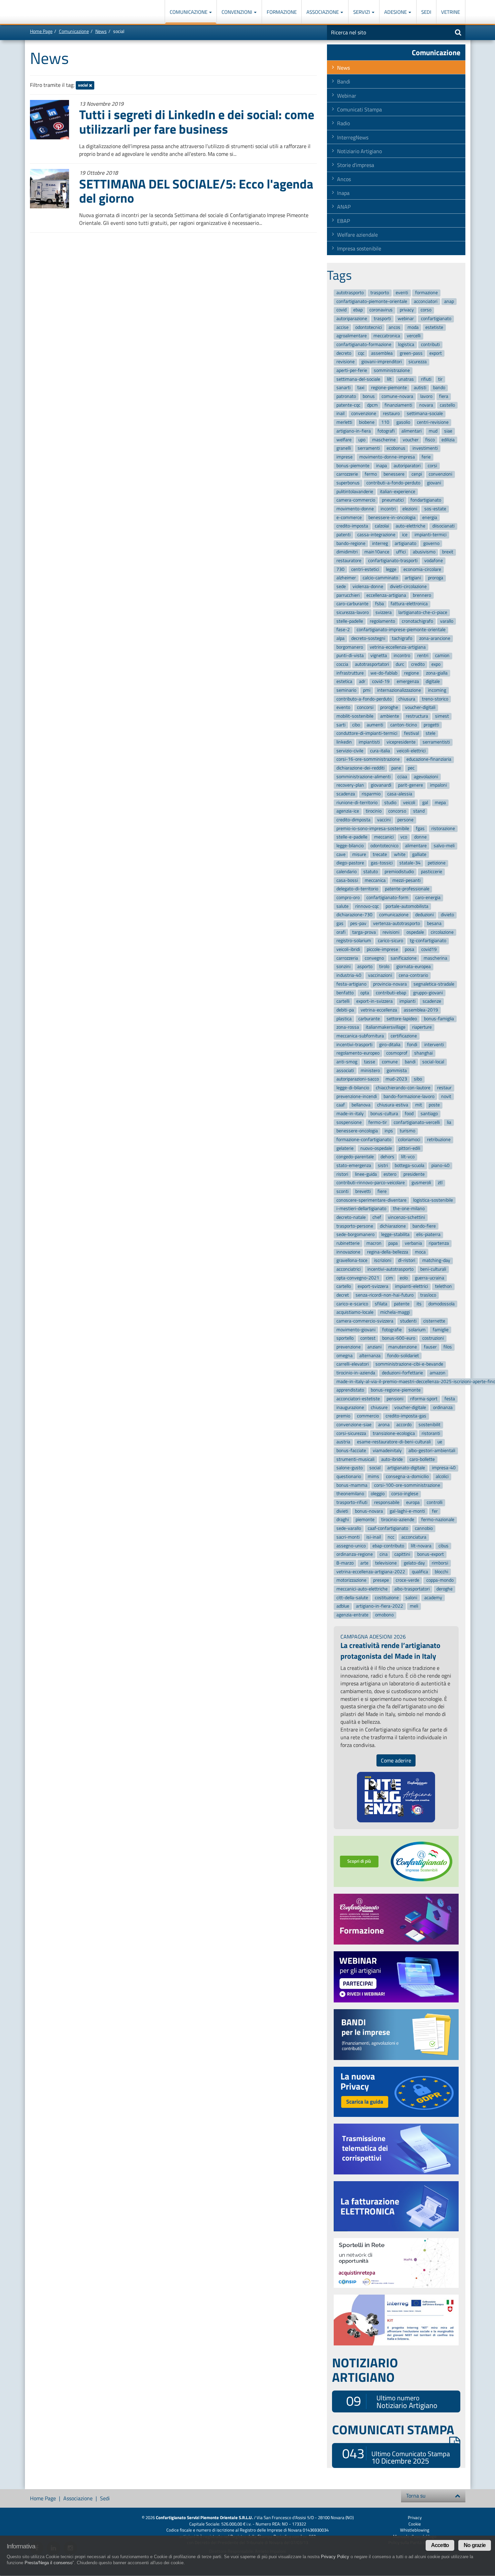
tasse (370, 1062)
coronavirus (381, 310)
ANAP (344, 207)
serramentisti (436, 742)
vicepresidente (401, 742)
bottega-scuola (409, 1165)
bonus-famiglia (439, 1019)
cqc (361, 353)
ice (405, 535)
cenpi (417, 474)
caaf (341, 1105)
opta (365, 993)
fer (435, 1511)
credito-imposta (352, 526)
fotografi (386, 431)
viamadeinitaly (387, 1451)
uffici (401, 552)
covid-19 (381, 682)
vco (404, 837)
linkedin (344, 742)
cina (384, 1554)
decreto (344, 353)
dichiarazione (393, 1226)
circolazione (442, 932)
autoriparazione (352, 319)
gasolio (403, 422)
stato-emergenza (354, 1165)
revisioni (391, 932)
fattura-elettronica (409, 604)
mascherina (435, 958)
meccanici (384, 837)
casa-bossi (347, 880)
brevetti (363, 1191)
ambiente (390, 716)
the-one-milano (409, 1209)
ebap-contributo (388, 1546)
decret (343, 1295)
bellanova (361, 1105)
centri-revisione (433, 422)
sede (341, 587)
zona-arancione (435, 638)
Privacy (415, 2517)
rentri (423, 656)
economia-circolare (422, 569)
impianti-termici (431, 535)
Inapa (343, 193)
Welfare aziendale (357, 235)
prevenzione (349, 1347)
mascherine (384, 440)
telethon (443, 1287)
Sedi (426, 12)
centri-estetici (365, 569)
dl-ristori (407, 1261)
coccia (342, 664)
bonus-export (431, 1554)
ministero (370, 1071)
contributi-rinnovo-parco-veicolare (371, 1183)
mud (433, 431)
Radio (343, 123)
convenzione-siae (354, 1425)
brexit (448, 552)
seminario (346, 690)
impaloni (438, 785)
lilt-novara (421, 1546)
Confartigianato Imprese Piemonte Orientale (54, 13)
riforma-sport (424, 1399)
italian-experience (398, 492)
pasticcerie (432, 872)
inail (340, 414)
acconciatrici (349, 1269)
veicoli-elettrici (411, 751)
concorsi (365, 708)
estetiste (434, 327)
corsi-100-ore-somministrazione (407, 1485)
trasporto (380, 293)
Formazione (282, 12)
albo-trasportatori (412, 1589)
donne (420, 837)
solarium (417, 1330)
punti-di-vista (350, 656)
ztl (440, 1183)
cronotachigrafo (417, 621)
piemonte (365, 1520)
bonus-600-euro (399, 1338)
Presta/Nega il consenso (48, 2563)
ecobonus (396, 448)
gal (425, 803)
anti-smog (347, 1062)
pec (411, 768)
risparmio (371, 794)
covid (341, 310)
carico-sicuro (390, 941)
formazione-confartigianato (364, 1140)
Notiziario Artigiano (359, 151)
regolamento (382, 621)
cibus (443, 1546)
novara (426, 405)
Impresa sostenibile (359, 248)
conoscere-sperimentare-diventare (371, 1200)
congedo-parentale (355, 1157)
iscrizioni (383, 1261)
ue (440, 1442)
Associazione (323, 12)
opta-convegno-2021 (358, 1278)
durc (400, 664)
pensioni (395, 1399)
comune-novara (397, 396)
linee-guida (366, 1174)
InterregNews (353, 137)
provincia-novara (390, 984)
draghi (343, 1520)
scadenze (432, 1001)
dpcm (372, 405)
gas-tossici (382, 863)
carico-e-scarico (352, 1304)
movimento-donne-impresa (387, 457)
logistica (406, 345)
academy (433, 1598)
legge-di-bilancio (353, 1088)
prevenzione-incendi (357, 1096)
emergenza (408, 682)
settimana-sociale (425, 414)
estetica (344, 682)
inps (389, 1131)
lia (449, 1122)
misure (359, 854)
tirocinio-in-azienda (356, 1373)
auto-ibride (392, 1459)
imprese (344, 457)
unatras (406, 379)
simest (442, 716)
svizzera (384, 612)
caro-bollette (422, 1459)
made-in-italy (350, 1114)
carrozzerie (347, 474)
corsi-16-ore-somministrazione (368, 760)
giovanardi (381, 785)
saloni (411, 1598)
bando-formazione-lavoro (409, 1096)
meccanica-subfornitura (360, 1036)
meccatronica (387, 336)
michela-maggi (395, 1313)
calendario (346, 872)
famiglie (441, 1330)
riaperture (422, 1027)
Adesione (396, 12)
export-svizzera (373, 1287)
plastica (344, 1019)
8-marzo (345, 1563)
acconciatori (426, 301)
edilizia (448, 440)
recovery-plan (350, 785)
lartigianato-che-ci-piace (423, 612)
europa (413, 1502)
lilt (389, 379)
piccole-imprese (382, 949)
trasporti (382, 319)
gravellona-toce (352, 1261)
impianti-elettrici (411, 1287)
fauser (430, 1347)
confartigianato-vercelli (417, 1122)
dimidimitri (347, 552)
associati (345, 1071)
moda (413, 327)
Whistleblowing (415, 2530)
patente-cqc (348, 405)
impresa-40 (444, 1468)
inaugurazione (350, 1407)
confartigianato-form (387, 898)
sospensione (349, 1122)
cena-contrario (413, 975)
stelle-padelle (350, 621)
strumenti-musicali (355, 1459)
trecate (380, 854)
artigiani (413, 578)
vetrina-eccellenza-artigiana (398, 647)
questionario (349, 1476)
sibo (418, 1079)
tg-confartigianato (428, 941)
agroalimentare (352, 336)
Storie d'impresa (356, 165)
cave (341, 854)
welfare (344, 440)
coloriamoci (409, 1140)
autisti (420, 388)
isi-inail (374, 1537)
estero (390, 1174)
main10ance (377, 552)
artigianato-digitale (406, 1468)
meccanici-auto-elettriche (362, 1589)
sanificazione (404, 958)
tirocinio (374, 811)
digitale (433, 682)
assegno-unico (351, 1546)
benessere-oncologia (357, 1131)
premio (343, 1416)
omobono (384, 1615)
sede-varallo (349, 1528)
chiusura (407, 699)
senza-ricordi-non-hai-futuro (385, 1295)
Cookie (415, 2524)
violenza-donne (368, 587)
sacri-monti (348, 1537)
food (409, 1114)
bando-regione (351, 543)
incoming (437, 690)
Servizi (362, 12)
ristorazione (443, 829)
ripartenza (439, 1243)
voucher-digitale (410, 1407)
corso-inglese (405, 1494)
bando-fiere (424, 1226)
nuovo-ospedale (376, 1148)
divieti (342, 1511)
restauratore (349, 561)
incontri (388, 509)
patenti (343, 535)
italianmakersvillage (386, 1027)
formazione (426, 293)
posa (409, 949)
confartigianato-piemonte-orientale (372, 301)
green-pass (411, 353)
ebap (358, 310)
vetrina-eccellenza (379, 1010)
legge (391, 569)
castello (447, 405)
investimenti (425, 448)
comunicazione (394, 915)
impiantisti (369, 742)
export (436, 353)
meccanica (375, 880)
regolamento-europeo (358, 1053)
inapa (382, 466)
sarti (341, 725)
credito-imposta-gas (406, 1416)
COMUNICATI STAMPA (393, 2430)
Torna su (416, 2496)
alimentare (416, 846)
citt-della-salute (352, 1598)
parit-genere (410, 785)
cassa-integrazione (376, 535)
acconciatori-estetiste (358, 1399)
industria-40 (349, 975)
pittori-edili (409, 1148)
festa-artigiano (351, 984)
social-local (433, 1062)
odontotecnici (369, 327)
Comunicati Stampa (359, 109)
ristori (342, 1174)
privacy (407, 310)
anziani (374, 1347)
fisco (430, 440)
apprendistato (350, 1390)
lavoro (426, 396)
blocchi (441, 1572)
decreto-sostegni (368, 638)
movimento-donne (355, 509)
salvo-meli (444, 846)
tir (440, 379)
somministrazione (392, 370)
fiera (444, 396)
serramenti (369, 448)
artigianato (405, 543)
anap (449, 301)
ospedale (415, 932)
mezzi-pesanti (406, 880)
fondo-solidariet (403, 1356)
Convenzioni (237, 12)
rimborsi (440, 1563)
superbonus (348, 483)
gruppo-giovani (428, 993)
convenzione (364, 414)
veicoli (409, 803)
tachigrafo (402, 638)
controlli (435, 1502)
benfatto (345, 993)
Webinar (347, 96)
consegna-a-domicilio (407, 1476)
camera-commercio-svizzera (365, 1321)
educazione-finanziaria (429, 760)
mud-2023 (396, 1079)
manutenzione (403, 1347)
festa (450, 1399)
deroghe (444, 1589)
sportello (345, 1338)
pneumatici (393, 500)
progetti (431, 725)
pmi (367, 690)
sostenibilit (430, 1425)
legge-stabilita (395, 1235)
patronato (346, 396)
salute (342, 906)
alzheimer (346, 578)
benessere (394, 474)
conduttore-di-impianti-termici (367, 734)
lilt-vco (408, 1157)
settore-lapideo (402, 1019)
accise (342, 327)
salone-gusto (350, 1468)
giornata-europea (414, 967)
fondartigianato (426, 500)
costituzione (387, 1598)
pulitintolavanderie (355, 492)
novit (446, 1096)
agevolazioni (426, 777)
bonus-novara (369, 1511)
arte (364, 1563)
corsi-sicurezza (351, 1433)
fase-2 (343, 630)
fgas (420, 829)
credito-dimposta (353, 820)
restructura (417, 716)
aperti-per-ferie (352, 370)
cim (389, 1278)
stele (431, 734)
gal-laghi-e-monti (407, 1511)
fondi (412, 1045)
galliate (419, 854)
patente (402, 1304)
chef (377, 1217)
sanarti (343, 388)
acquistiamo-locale (355, 1313)
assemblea (382, 353)
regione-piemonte (389, 388)
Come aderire (396, 1760)
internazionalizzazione (399, 690)
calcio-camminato (380, 578)
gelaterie (345, 1148)
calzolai (382, 526)
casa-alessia (400, 794)
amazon (438, 1373)
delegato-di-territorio (357, 889)
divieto (447, 915)
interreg (380, 543)
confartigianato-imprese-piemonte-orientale (401, 630)
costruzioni (433, 1338)
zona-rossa (348, 1027)
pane (396, 768)
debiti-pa (345, 1010)
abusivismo (424, 552)
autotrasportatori (372, 664)
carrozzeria (347, 958)
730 (340, 569)
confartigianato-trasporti (393, 561)
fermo (371, 474)
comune (390, 1062)
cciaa (402, 777)
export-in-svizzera (374, 1001)
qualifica (420, 1572)
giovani (434, 483)
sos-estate (435, 509)
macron (374, 1243)
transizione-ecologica (394, 1433)
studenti (408, 1321)
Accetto (440, 2545)
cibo (356, 725)
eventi (402, 293)
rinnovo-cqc (367, 906)
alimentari (411, 431)
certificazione (404, 1036)
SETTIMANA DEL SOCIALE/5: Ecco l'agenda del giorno (196, 191)
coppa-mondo (440, 1580)
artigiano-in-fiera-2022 (379, 1606)
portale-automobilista (407, 906)
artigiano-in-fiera (354, 431)
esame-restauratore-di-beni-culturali (394, 1442)
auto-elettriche (410, 526)
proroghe (389, 708)
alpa (340, 638)
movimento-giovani (356, 1330)
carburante (369, 1019)
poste (434, 1105)
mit (419, 1105)
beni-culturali (433, 1269)
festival (411, 734)
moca (420, 1252)
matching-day (436, 1261)
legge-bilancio (350, 846)
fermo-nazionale (438, 1520)
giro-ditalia (390, 1045)
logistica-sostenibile (433, 1200)
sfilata (381, 1304)
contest (368, 1338)
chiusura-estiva (393, 1105)
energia (430, 518)
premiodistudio (399, 872)
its (419, 1304)
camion (442, 656)
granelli (344, 448)
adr (362, 682)
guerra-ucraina (430, 1278)
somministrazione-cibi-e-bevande (409, 1364)
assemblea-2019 (421, 1010)
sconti (342, 1191)
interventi (434, 1045)
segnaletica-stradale (434, 984)
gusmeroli (421, 1183)
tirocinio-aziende (398, 1520)
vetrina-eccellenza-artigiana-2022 (371, 1572)
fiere (382, 1191)
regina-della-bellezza (388, 1252)
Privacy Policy (335, 2557)
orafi (341, 932)
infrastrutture (350, 673)
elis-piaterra (428, 1235)
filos (448, 1347)
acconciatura (414, 1537)
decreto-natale (351, 1217)
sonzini (343, 967)
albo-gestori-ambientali (432, 1451)
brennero (422, 595)
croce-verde (407, 1580)
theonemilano (350, 1494)
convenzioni (440, 474)
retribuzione (439, 1140)
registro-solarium (354, 941)
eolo (404, 1278)
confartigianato (436, 319)
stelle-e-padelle (352, 837)
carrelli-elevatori (353, 1364)
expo (436, 664)
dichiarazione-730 (354, 915)
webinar (406, 319)
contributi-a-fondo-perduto (393, 483)
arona (384, 1425)
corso (426, 310)
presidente (414, 1174)
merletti (344, 422)
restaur (444, 1088)
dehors (387, 1157)
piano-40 (440, 1165)
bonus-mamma (352, 1485)
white (400, 854)
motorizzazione (351, 1580)
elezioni (410, 509)
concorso (397, 811)
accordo (404, 1425)
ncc (391, 1537)
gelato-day (414, 1563)
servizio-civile (350, 751)
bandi (410, 1062)
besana (434, 923)
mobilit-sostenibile (355, 716)
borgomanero (350, 647)
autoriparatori (407, 466)
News (101, 31)
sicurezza (418, 362)
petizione (437, 863)
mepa (440, 803)
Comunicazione (189, 12)
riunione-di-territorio (357, 803)
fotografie (392, 1330)
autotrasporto (350, 293)
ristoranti (431, 1433)
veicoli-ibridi (348, 949)
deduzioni (424, 915)
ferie (426, 457)
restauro (391, 414)
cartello (344, 1287)
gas (340, 923)
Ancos (344, 179)
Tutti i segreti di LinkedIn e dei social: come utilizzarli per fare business (197, 121)
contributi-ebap (391, 993)
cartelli (343, 1001)
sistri (383, 1165)
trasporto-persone (355, 1226)
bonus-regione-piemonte (396, 1390)
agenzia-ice (348, 811)
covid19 (429, 949)
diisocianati (443, 526)
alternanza (370, 1356)
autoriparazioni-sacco (358, 1079)
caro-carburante (352, 604)
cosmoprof (397, 1053)
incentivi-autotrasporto (390, 1269)
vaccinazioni (380, 975)
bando (439, 388)
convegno (374, 958)
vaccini (384, 820)
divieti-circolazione (408, 587)
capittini (402, 1554)
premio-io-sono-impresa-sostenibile (373, 829)
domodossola (441, 1304)
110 (385, 422)
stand (419, 811)
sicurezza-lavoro (353, 612)
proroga (436, 578)
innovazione (348, 1252)
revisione (345, 362)
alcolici (442, 1476)
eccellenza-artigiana (386, 595)
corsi (432, 466)
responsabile (387, 1502)
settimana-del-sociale (358, 379)
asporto (365, 967)
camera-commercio (356, 500)
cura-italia (380, 751)
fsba (379, 604)
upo (362, 440)
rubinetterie (348, 1243)
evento (343, 708)
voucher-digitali (420, 708)
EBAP (343, 221)
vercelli (414, 336)
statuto (371, 872)
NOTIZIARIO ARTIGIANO (365, 2370)
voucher (411, 440)
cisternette (434, 1321)
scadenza (346, 794)
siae (448, 431)
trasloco (428, 1295)
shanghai (423, 1053)
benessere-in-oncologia (392, 518)
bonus (369, 396)
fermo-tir (378, 1122)
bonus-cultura (384, 1114)
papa (393, 1243)
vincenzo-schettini (406, 1217)
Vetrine (451, 12)
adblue (343, 1606)
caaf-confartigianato (388, 1528)
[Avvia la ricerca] (458, 32)
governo (431, 543)
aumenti (375, 725)
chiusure (379, 1407)
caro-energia (428, 898)
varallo (447, 621)
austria (343, 1442)
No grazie (475, 2545)
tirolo (384, 967)
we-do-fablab (384, 673)
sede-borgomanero (355, 1235)
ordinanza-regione (355, 1554)
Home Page (41, 31)
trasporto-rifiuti (352, 1502)
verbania (413, 1243)
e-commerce (349, 518)
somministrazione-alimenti (364, 777)
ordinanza (443, 1407)
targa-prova (364, 932)
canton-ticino (404, 725)
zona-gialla (437, 673)
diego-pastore (350, 863)
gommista (397, 1071)
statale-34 (410, 863)
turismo (407, 1131)
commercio (368, 1416)
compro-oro (348, 898)
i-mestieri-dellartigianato (361, 1209)
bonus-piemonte (353, 466)
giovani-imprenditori (382, 362)
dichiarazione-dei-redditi (360, 768)
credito (418, 664)
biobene (367, 422)
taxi (361, 388)
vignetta (379, 656)
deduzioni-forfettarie (402, 1373)
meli (414, 1606)
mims (373, 1476)
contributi (430, 345)
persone (405, 820)
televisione (386, 1563)
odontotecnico (384, 846)
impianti (407, 1001)
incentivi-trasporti (354, 1045)
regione (411, 673)
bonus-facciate (351, 1451)
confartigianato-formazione (364, 345)
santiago (429, 1114)
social (84, 85)
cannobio (424, 1528)
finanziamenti (398, 405)
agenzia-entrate (352, 1615)
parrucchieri (348, 595)
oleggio (378, 1494)
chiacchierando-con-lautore (403, 1088)
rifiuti (426, 379)
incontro (402, 656)
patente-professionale (407, 889)
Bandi (344, 81)
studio (390, 803)
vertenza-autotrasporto (397, 923)
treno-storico (435, 699)
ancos (394, 327)
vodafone (434, 561)
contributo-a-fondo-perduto (364, 699)
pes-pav (358, 923)
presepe (381, 1580)
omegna (344, 1356)
